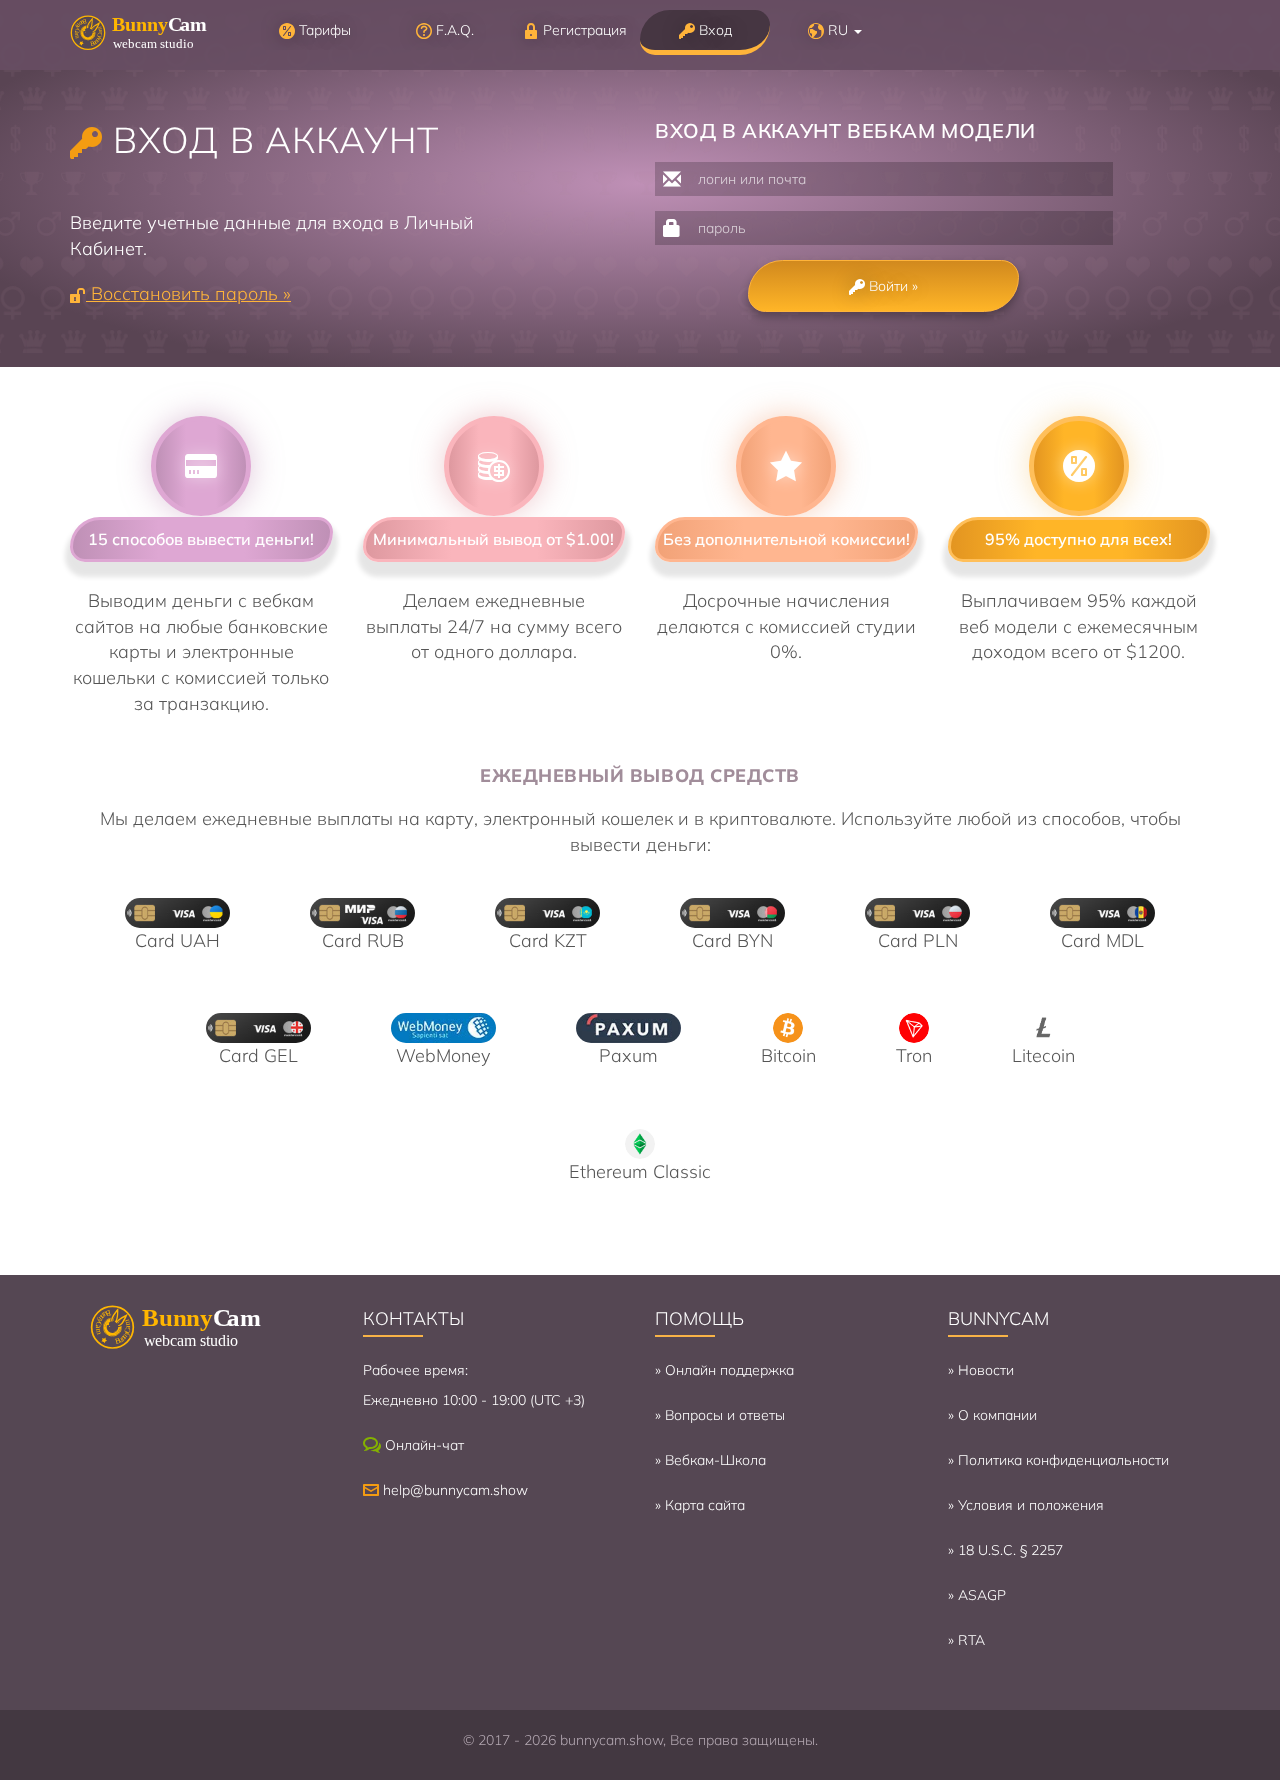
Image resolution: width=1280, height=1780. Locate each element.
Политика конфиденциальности (1063, 1460)
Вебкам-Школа (715, 1460)
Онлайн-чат (424, 1445)
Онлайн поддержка (729, 1370)
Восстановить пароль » (188, 293)
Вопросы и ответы (725, 1415)
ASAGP (982, 1595)
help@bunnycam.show (455, 1490)
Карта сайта (705, 1505)
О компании (997, 1415)
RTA (971, 1640)
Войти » (891, 286)
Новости (986, 1370)
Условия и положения (1031, 1505)
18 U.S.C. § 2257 (1010, 1550)
